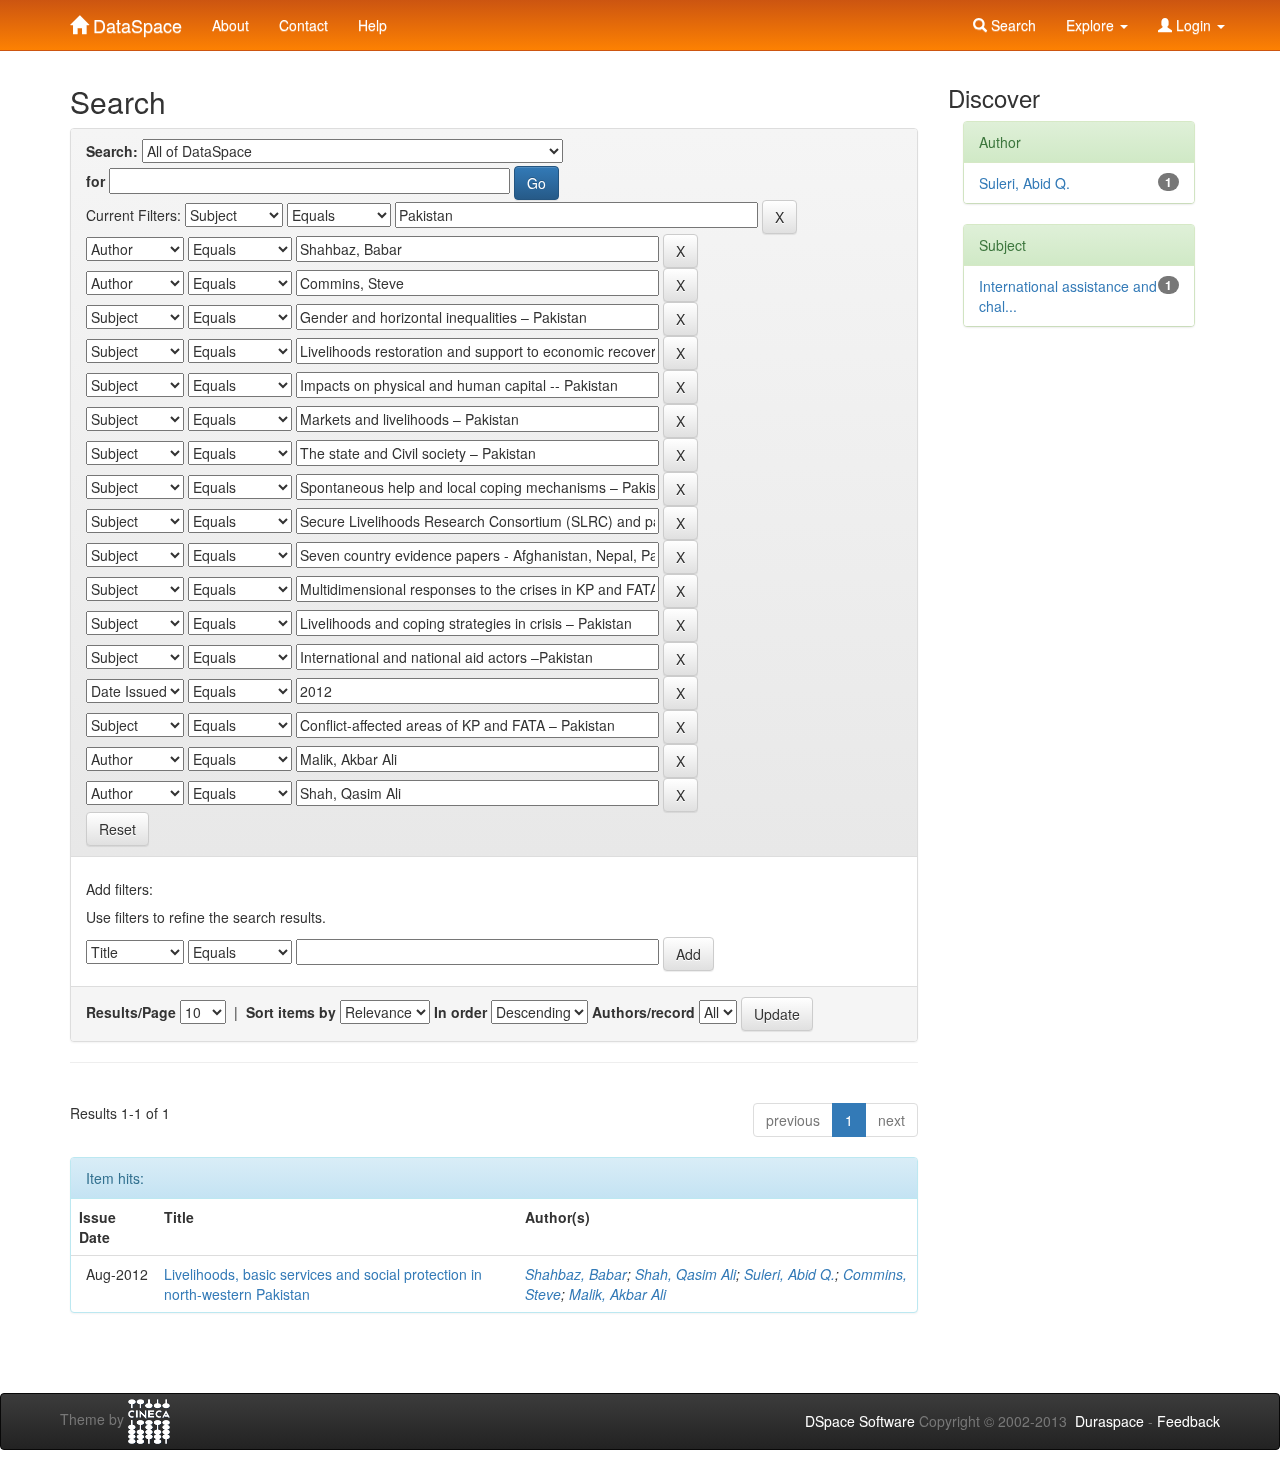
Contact (303, 25)
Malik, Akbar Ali (617, 1294)
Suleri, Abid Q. (789, 1274)
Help (372, 25)
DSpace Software (860, 1421)
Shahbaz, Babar (576, 1274)
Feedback (1188, 1421)
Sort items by (291, 1012)
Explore (1092, 25)
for (95, 181)
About (230, 25)
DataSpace (135, 21)
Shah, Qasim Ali (685, 1274)
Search (1011, 25)
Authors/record (643, 1012)
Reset (117, 829)
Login (1193, 25)
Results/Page (131, 1012)
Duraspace (1109, 1421)
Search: (112, 151)
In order (460, 1012)
